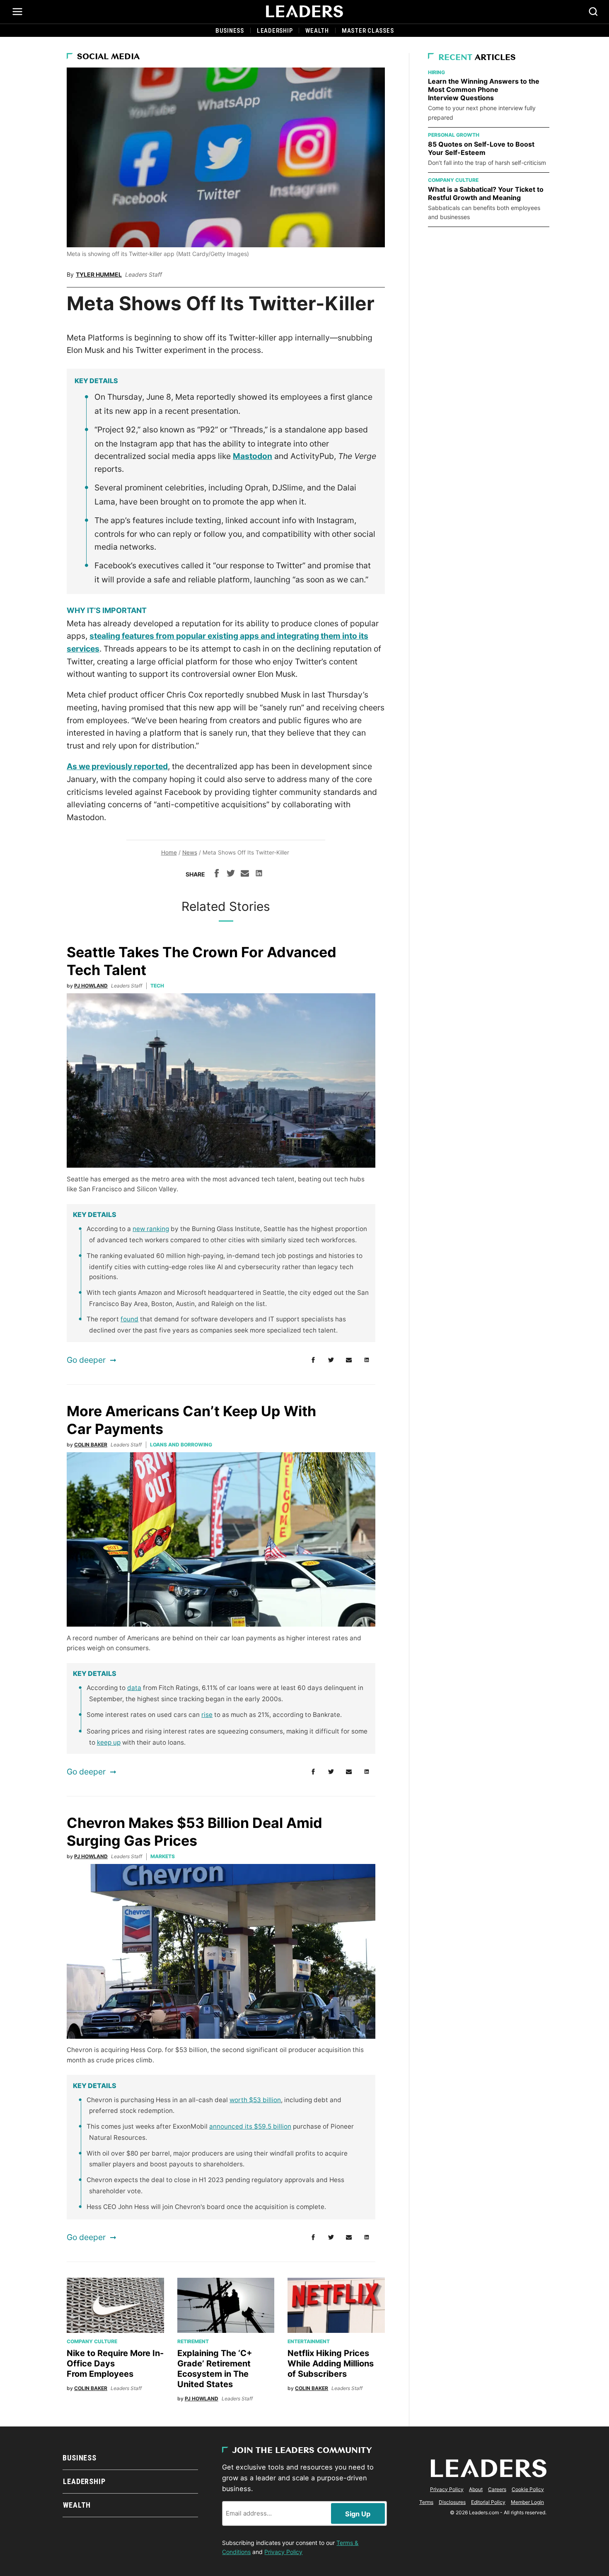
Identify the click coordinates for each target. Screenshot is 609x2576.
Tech (157, 986)
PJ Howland (91, 986)
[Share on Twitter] (231, 874)
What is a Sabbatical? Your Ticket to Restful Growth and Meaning (486, 193)
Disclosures (452, 2502)
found (129, 1319)
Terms (426, 2502)
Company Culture (92, 2341)
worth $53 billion (255, 2100)
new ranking (151, 1229)
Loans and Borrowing (181, 1445)
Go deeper (86, 1360)
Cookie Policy (528, 2489)
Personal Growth (454, 135)
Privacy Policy (283, 2552)
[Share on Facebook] (217, 874)
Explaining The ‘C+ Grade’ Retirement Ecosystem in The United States (215, 2369)
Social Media (108, 57)
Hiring (436, 72)
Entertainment (309, 2341)
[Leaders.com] (304, 12)
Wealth (317, 31)
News (190, 852)
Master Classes (368, 31)
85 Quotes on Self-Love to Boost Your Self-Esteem (481, 148)
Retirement (193, 2341)
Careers (497, 2489)
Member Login (527, 2502)
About (476, 2489)
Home (169, 852)
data (134, 1688)
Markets (163, 1856)
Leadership (275, 31)
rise (207, 1715)
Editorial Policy (488, 2502)
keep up (109, 1742)
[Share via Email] (245, 874)
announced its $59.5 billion (250, 2126)
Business (230, 31)
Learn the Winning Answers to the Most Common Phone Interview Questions (484, 89)
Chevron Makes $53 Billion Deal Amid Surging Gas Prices (195, 1832)
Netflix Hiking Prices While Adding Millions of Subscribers (331, 2364)
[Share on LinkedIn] (259, 874)
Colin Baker (91, 1445)
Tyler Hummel (99, 274)
